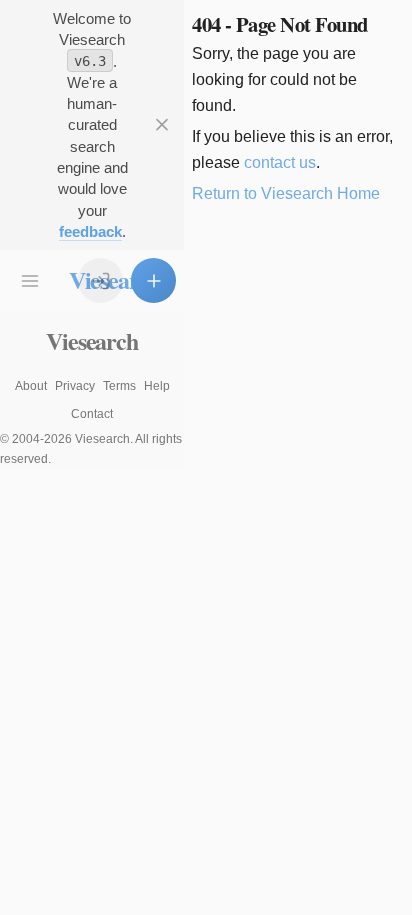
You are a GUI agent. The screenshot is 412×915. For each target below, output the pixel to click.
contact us (280, 162)
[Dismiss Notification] (161, 125)
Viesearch (91, 340)
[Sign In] (100, 280)
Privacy (75, 386)
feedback (90, 231)
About (31, 386)
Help (157, 386)
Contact (92, 414)
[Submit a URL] (153, 280)
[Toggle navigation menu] (30, 280)
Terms (119, 386)
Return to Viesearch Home (286, 193)
